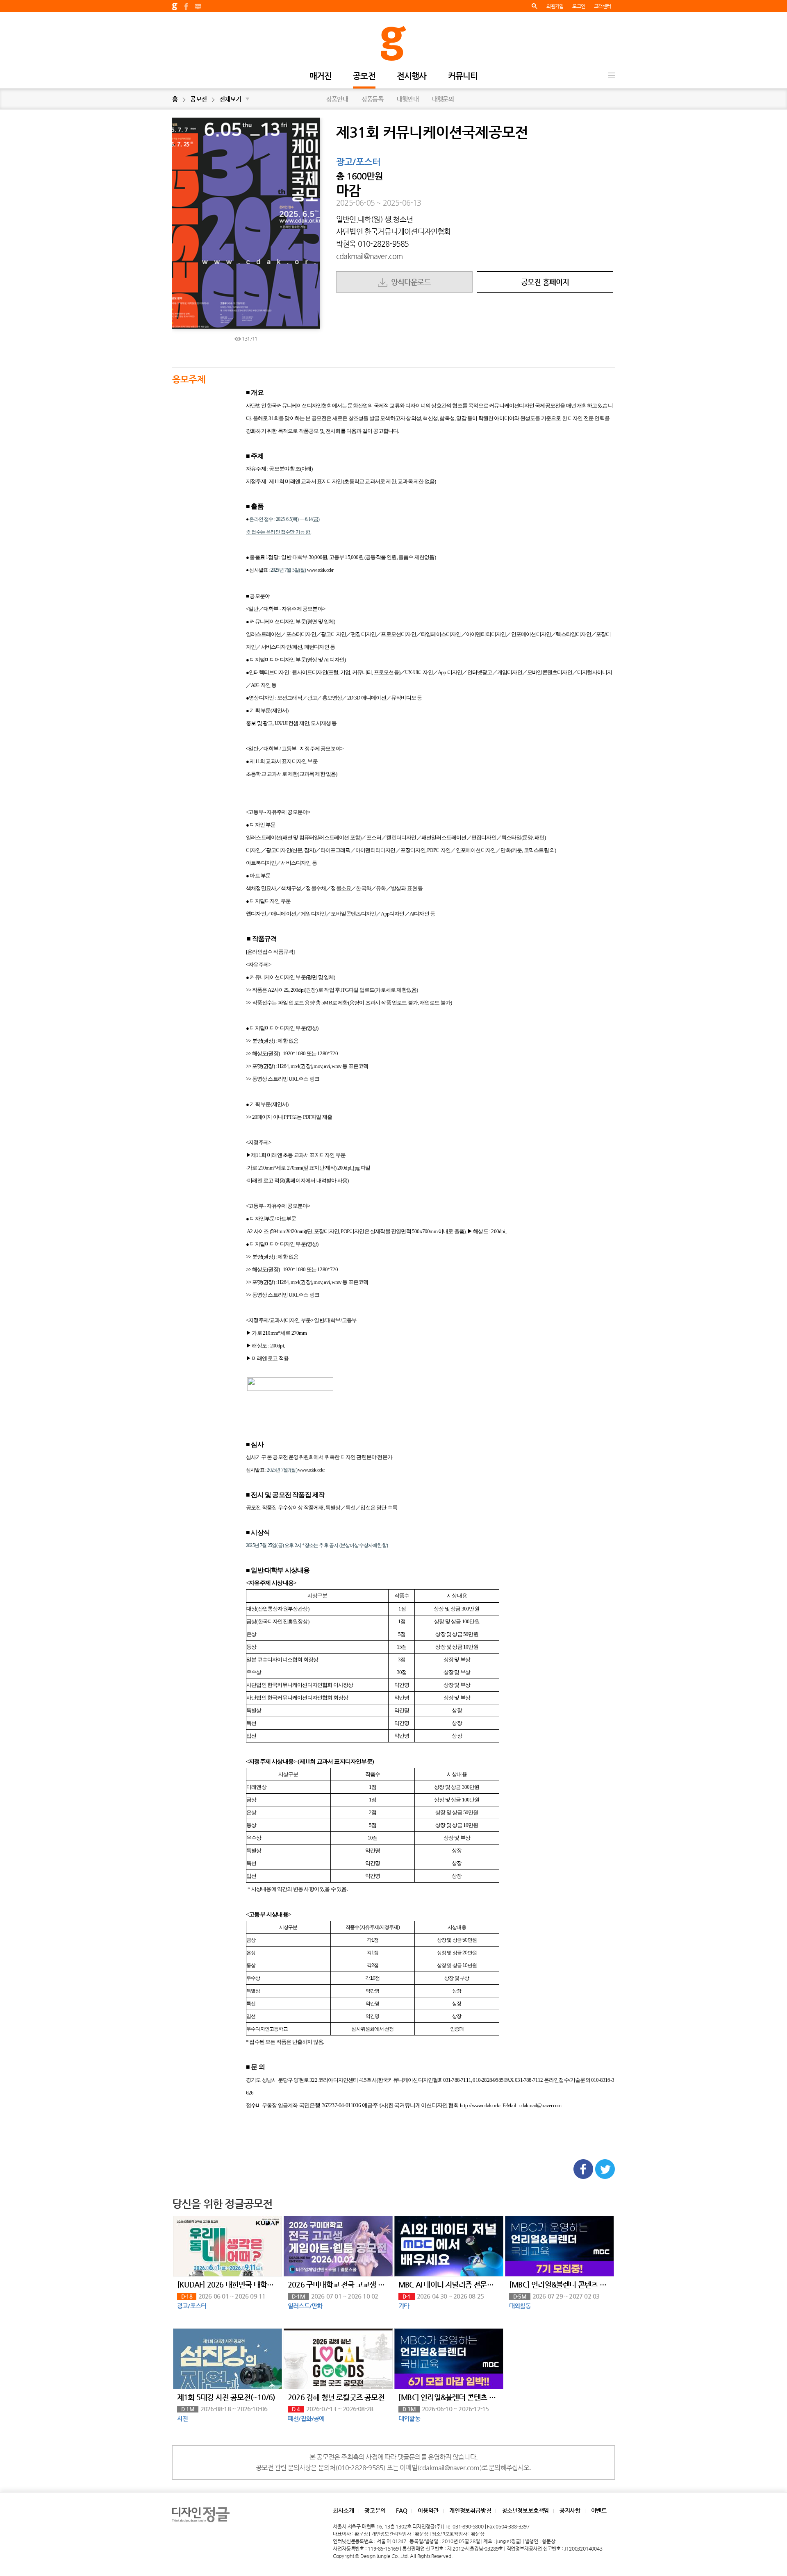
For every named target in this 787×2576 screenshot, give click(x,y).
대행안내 (408, 99)
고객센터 (602, 6)
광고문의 (375, 2510)
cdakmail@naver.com (370, 256)
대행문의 (443, 99)
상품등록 (372, 99)
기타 (404, 2306)
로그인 (579, 6)
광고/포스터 (358, 162)
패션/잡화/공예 (306, 2418)
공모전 (364, 76)
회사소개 (343, 2510)
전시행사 (412, 76)
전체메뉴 (612, 75)
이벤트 (599, 2510)
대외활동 (520, 2306)
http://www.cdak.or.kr (480, 2105)
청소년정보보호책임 (525, 2510)
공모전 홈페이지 (545, 282)
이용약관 (428, 2510)
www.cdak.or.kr (320, 570)
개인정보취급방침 (470, 2510)
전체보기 (234, 99)
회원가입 (555, 6)
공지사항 (570, 2510)
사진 (182, 2418)
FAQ (401, 2510)
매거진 (321, 76)
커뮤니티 (463, 76)
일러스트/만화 (305, 2306)
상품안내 (337, 99)
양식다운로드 (409, 282)
